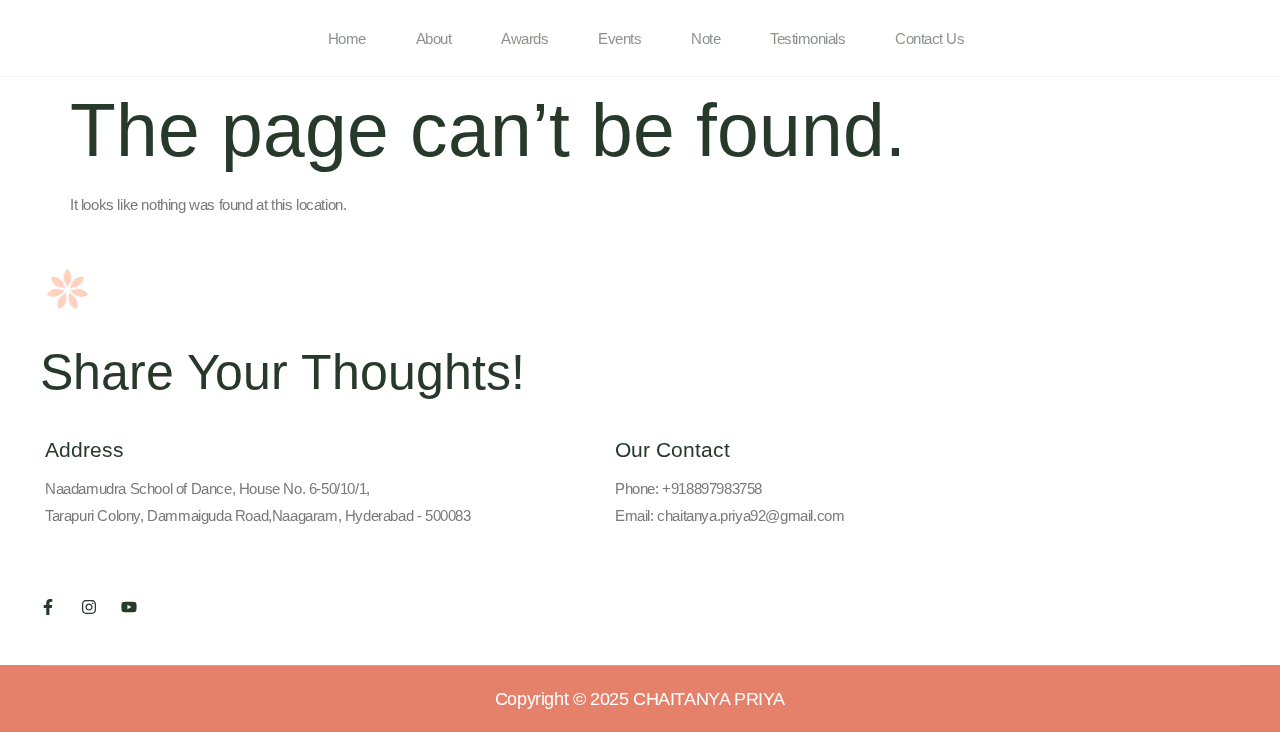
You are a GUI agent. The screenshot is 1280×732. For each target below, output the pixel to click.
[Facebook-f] (48, 607)
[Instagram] (89, 607)
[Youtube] (129, 607)
